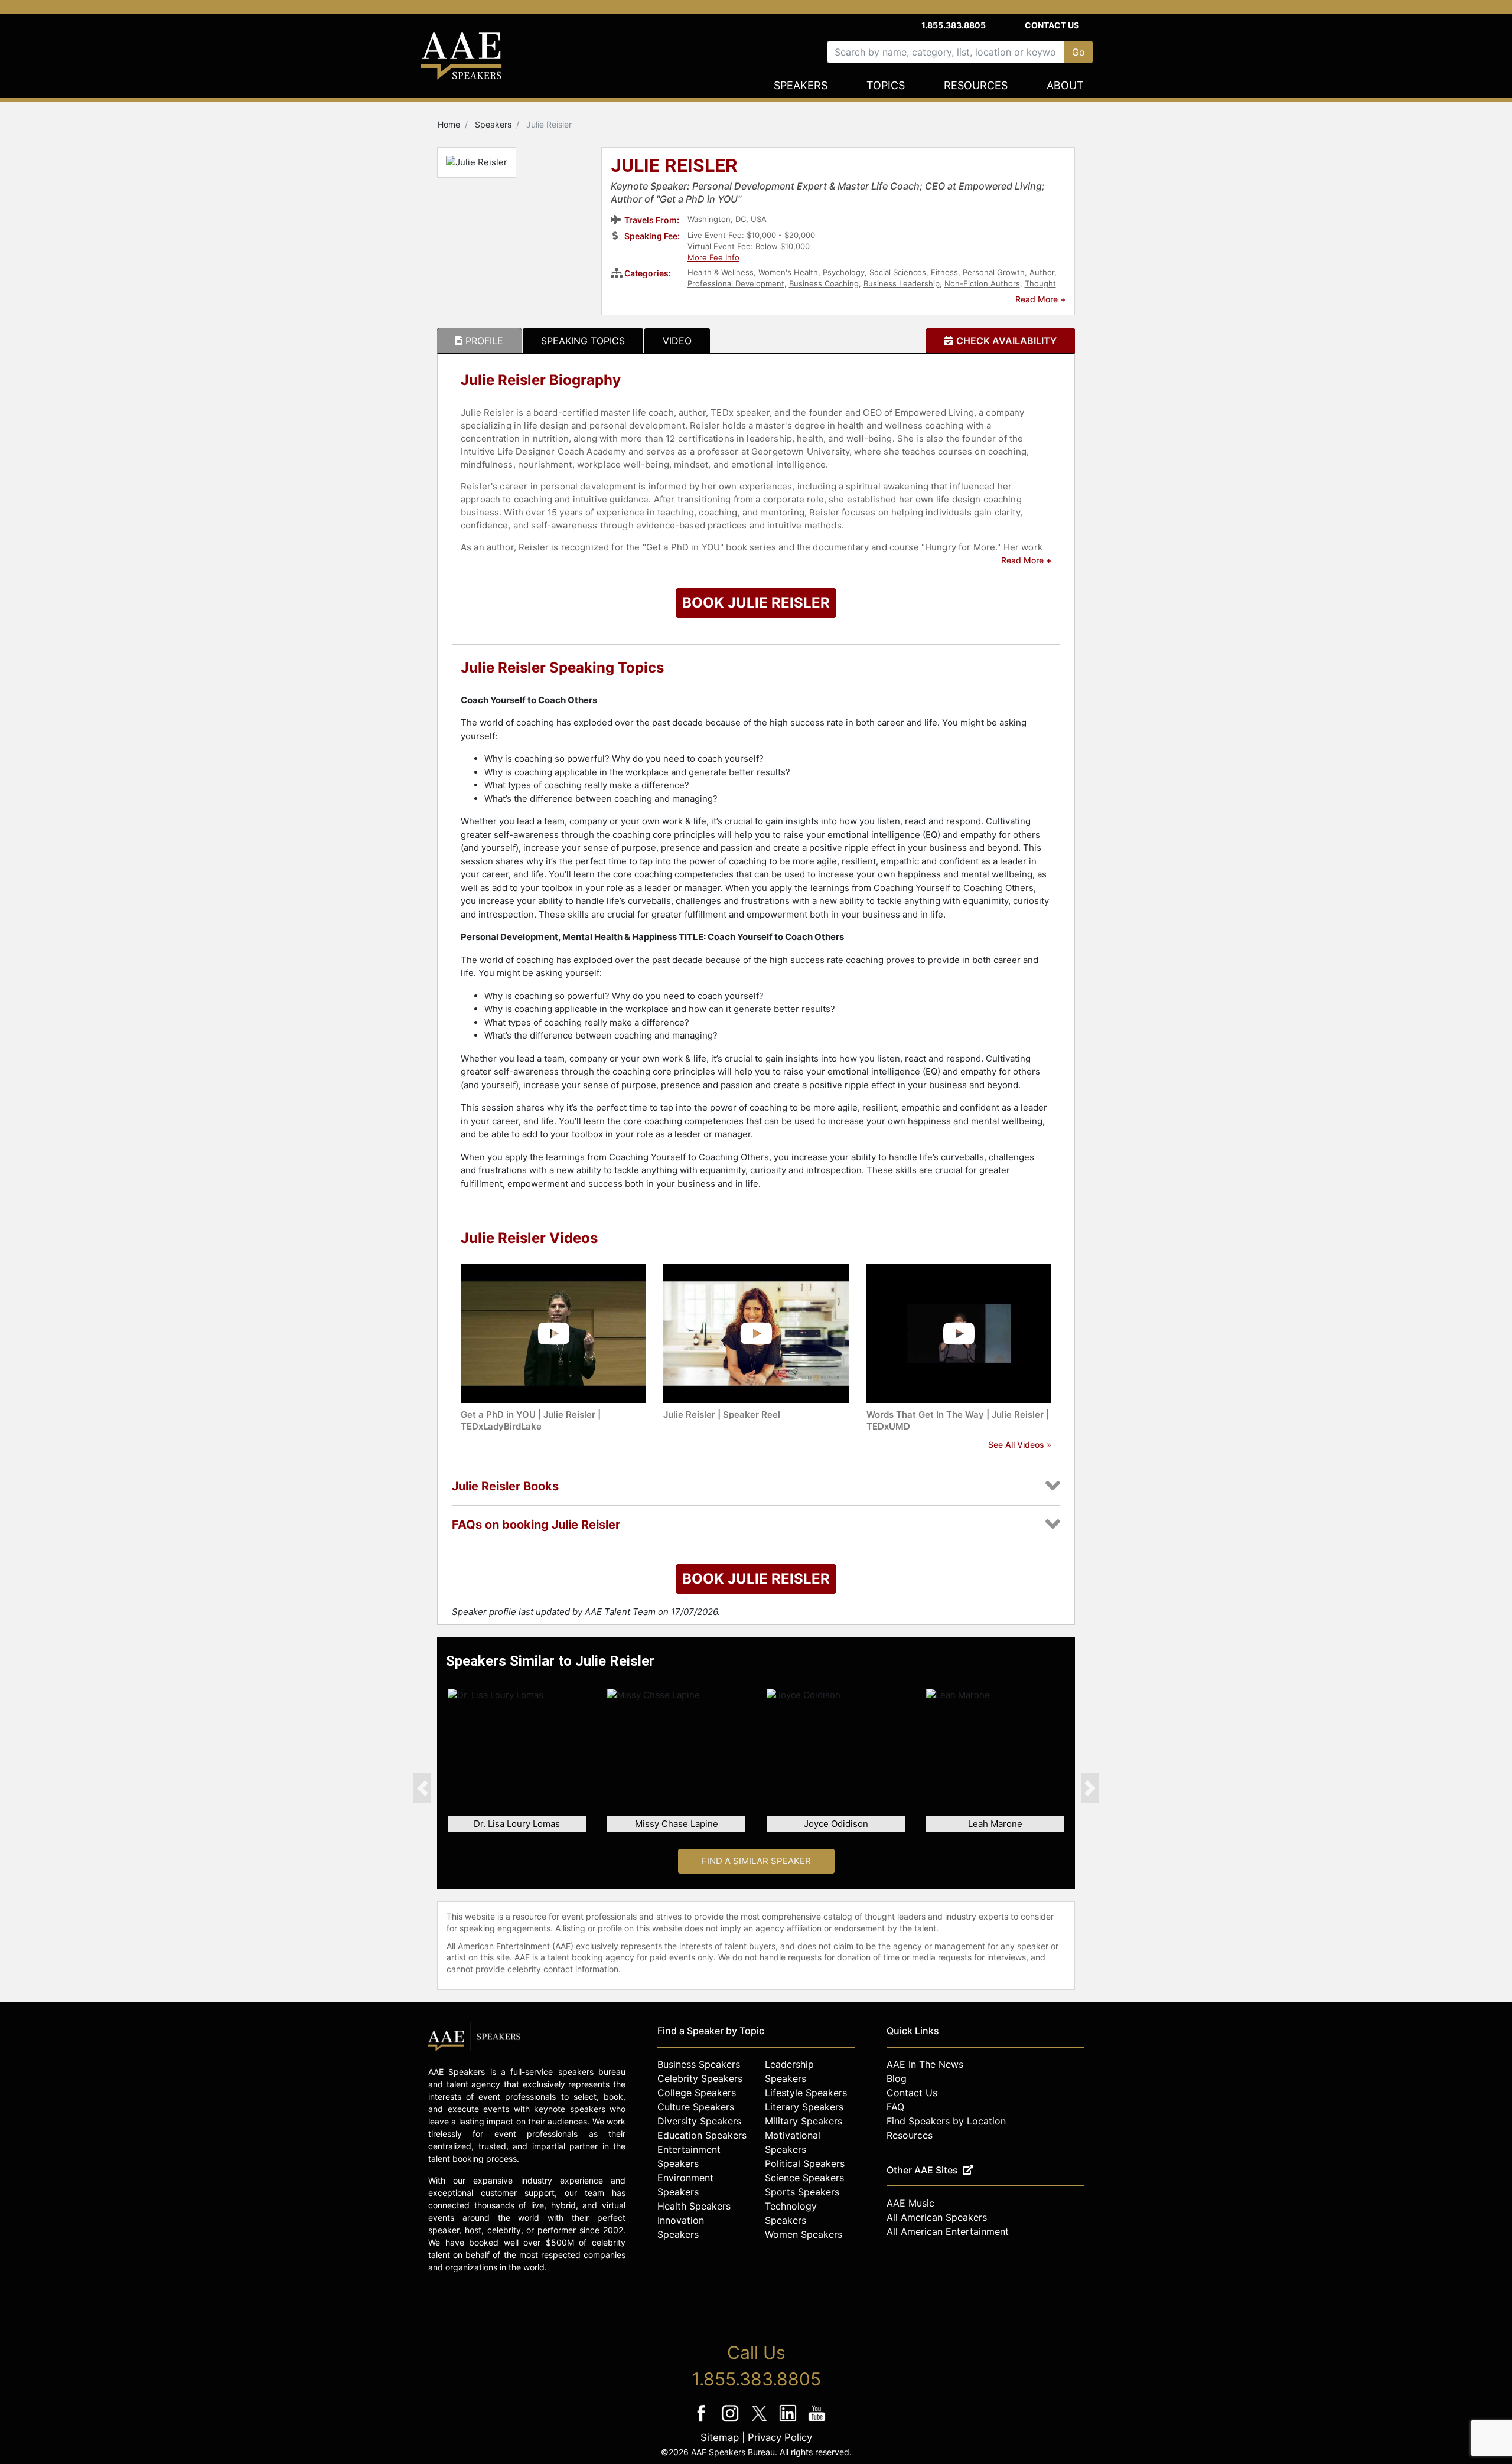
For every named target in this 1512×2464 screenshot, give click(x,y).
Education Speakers (702, 2135)
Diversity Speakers (699, 2121)
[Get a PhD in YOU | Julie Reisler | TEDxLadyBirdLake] (553, 1333)
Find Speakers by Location (946, 2121)
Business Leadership (902, 283)
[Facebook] (703, 2421)
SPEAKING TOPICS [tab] (583, 341)
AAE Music (910, 2203)
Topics (886, 85)
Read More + (1040, 299)
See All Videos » (1020, 1445)
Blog (897, 2078)
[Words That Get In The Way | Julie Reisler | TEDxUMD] (959, 1333)
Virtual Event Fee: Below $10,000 (749, 246)
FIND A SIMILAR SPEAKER (756, 1861)
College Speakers (697, 2093)
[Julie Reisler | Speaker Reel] (756, 1333)
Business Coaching (824, 283)
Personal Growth (994, 272)
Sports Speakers (802, 2192)
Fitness (944, 272)
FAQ (895, 2107)
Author (1042, 272)
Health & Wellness (721, 272)
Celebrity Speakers (700, 2078)
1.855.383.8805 (954, 25)
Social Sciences (898, 272)
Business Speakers (699, 2064)
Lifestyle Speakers (806, 2093)
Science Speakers (804, 2178)
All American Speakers (937, 2217)
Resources (976, 85)
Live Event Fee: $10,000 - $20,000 (751, 235)
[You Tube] (817, 2421)
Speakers (801, 85)
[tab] (479, 341)
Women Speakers (804, 2234)
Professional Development (736, 283)
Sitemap (720, 2437)
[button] (422, 1788)
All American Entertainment (948, 2231)
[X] (760, 2421)
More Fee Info (713, 257)
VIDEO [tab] (677, 341)
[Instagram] (731, 2421)
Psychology (844, 272)
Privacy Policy (780, 2437)
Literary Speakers (804, 2107)
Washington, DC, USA (727, 219)
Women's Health (788, 272)
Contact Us (1052, 25)
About (1065, 85)
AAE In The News (925, 2064)
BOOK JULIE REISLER (756, 603)
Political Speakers (805, 2163)
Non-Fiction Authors (982, 283)
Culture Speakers (696, 2107)
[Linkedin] (789, 2421)
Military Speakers (804, 2121)
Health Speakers (694, 2206)
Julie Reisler (674, 167)
